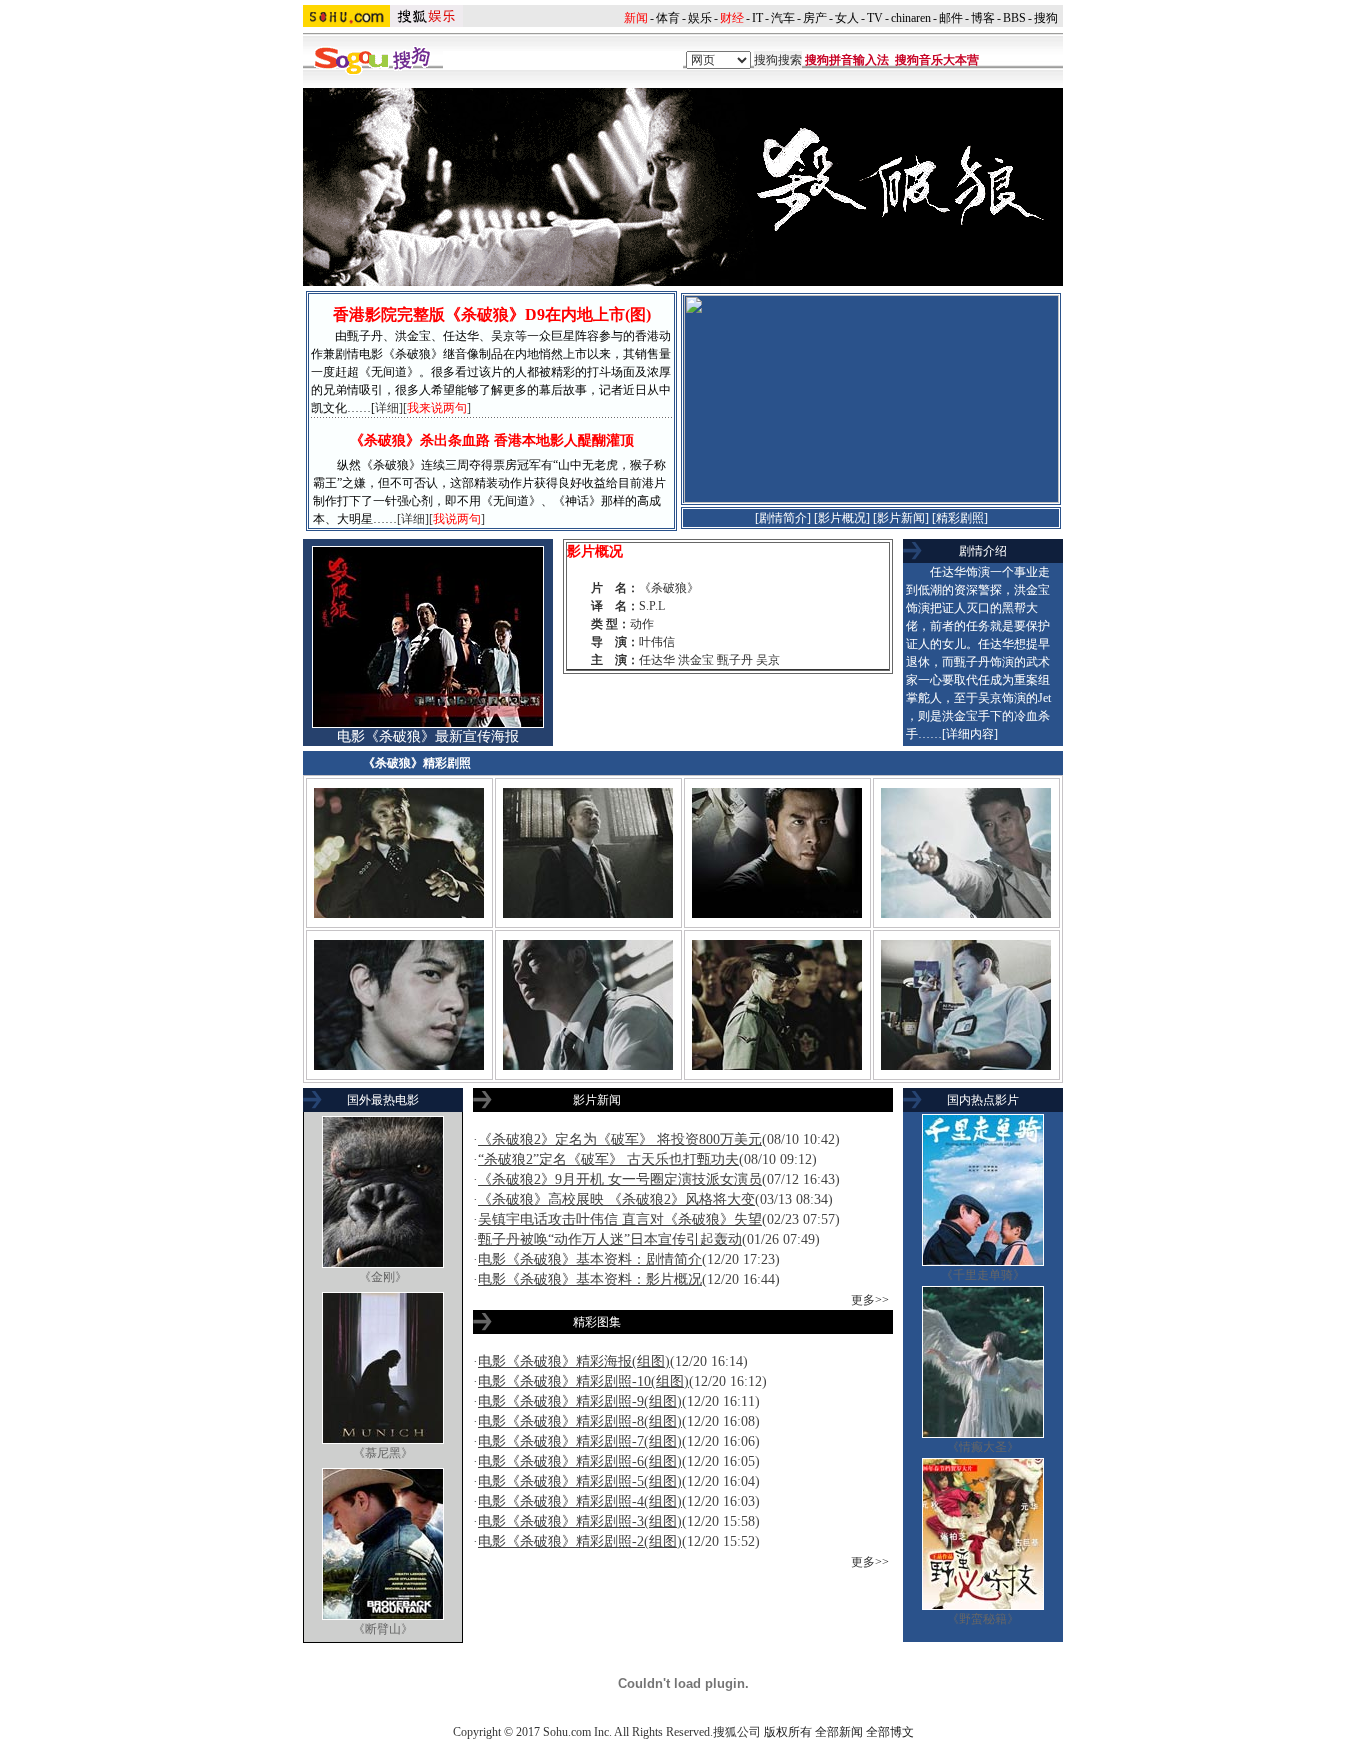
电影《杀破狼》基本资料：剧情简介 (590, 1259)
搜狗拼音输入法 (847, 60)
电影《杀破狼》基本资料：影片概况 (590, 1279)
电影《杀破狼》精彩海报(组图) (574, 1361)
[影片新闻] (901, 518)
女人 (847, 18)
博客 (983, 18)
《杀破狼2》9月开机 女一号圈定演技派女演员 (620, 1179)
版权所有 (788, 1732)
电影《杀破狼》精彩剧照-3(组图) (580, 1521)
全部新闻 (839, 1732)
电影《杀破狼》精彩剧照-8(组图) (580, 1421)
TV (875, 18)
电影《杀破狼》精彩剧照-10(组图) (583, 1381)
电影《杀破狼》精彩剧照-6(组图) (580, 1461)
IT (757, 18)
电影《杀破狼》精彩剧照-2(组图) (580, 1541)
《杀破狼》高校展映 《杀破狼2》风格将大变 (616, 1199)
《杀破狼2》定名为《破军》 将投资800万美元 (620, 1139)
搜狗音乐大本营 (937, 60)
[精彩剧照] (960, 518)
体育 (668, 18)
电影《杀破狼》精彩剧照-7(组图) (580, 1441)
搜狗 (1046, 18)
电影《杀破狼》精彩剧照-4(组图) (580, 1501)
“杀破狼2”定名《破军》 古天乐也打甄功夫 (608, 1159)
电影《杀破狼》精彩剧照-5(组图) (580, 1481)
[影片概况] (842, 518)
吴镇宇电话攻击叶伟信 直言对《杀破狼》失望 (620, 1219)
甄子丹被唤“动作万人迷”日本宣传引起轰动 (610, 1239)
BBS (1014, 18)
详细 (387, 408)
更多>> (870, 1300)
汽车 (783, 18)
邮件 (951, 18)
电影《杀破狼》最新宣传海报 (428, 736)
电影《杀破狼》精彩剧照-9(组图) (580, 1401)
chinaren (911, 18)
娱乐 (700, 18)
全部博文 (890, 1732)
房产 (815, 18)
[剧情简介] (783, 518)
